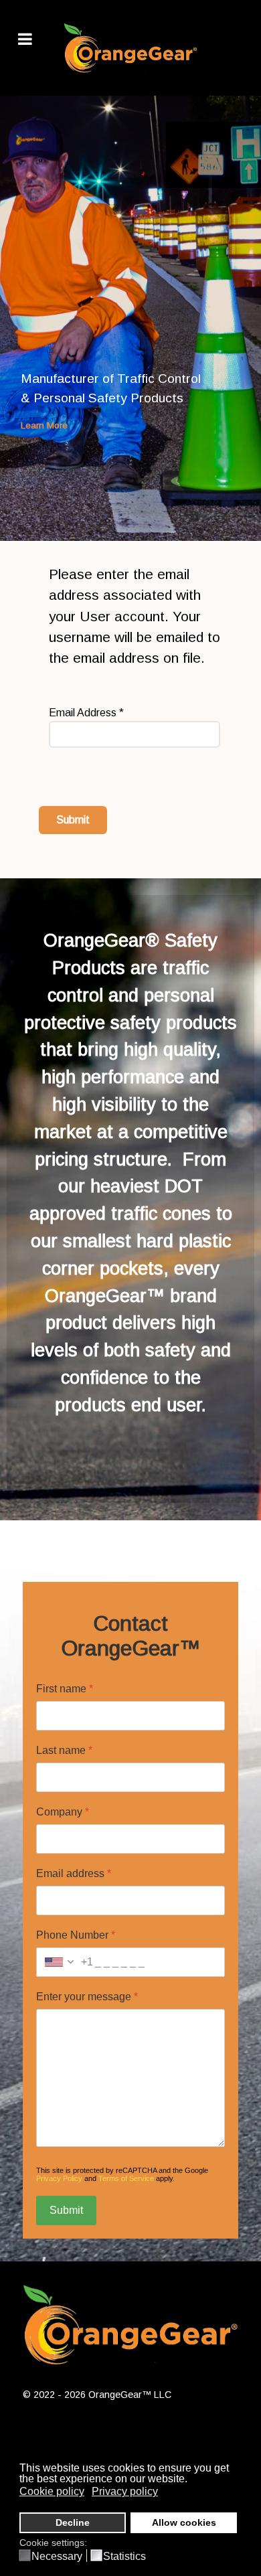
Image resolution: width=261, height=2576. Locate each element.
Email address (74, 1873)
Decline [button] (73, 2522)
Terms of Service (126, 2178)
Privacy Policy (59, 2178)
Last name (64, 1750)
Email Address (86, 713)
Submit (73, 820)
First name (65, 1689)
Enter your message (87, 1997)
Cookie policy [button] (52, 2491)
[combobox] (65, 1962)
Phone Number (76, 1935)
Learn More (44, 425)
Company (63, 1812)
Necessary (57, 2557)
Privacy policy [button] (125, 2491)
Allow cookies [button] (184, 2522)
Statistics (124, 2557)
